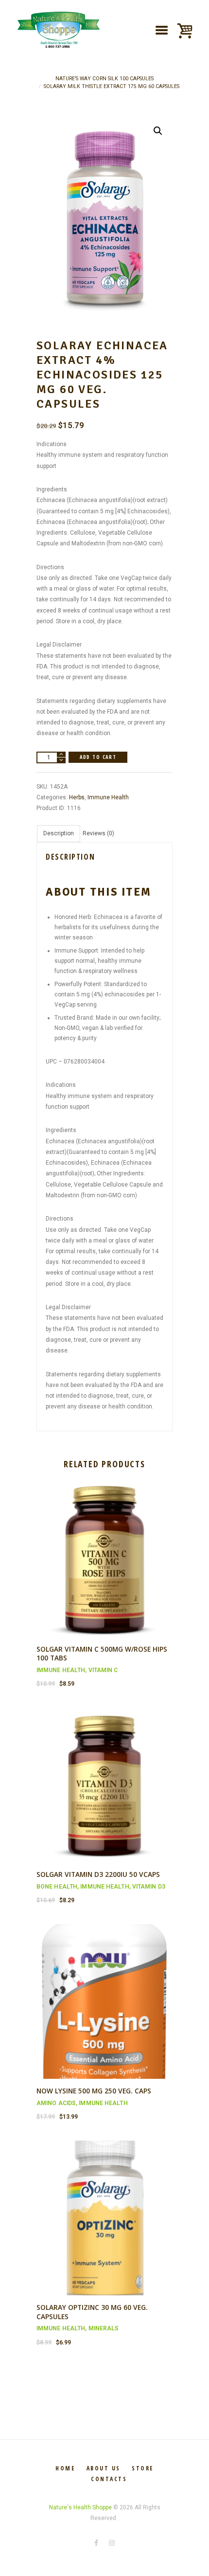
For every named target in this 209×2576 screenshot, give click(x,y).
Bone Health (57, 1887)
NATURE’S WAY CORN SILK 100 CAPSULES (104, 79)
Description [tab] (59, 833)
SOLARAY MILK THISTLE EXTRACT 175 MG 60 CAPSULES (112, 86)
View (104, 1551)
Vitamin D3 (149, 1887)
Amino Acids (56, 2103)
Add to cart (98, 757)
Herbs (77, 797)
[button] (158, 131)
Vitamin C (103, 1670)
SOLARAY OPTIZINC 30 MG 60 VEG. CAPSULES (92, 2312)
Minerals (104, 2328)
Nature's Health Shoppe (80, 2507)
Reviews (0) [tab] (98, 833)
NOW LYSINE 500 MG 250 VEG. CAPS (94, 2091)
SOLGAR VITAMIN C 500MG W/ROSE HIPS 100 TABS (102, 1654)
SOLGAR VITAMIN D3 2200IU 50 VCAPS (98, 1874)
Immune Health (108, 797)
